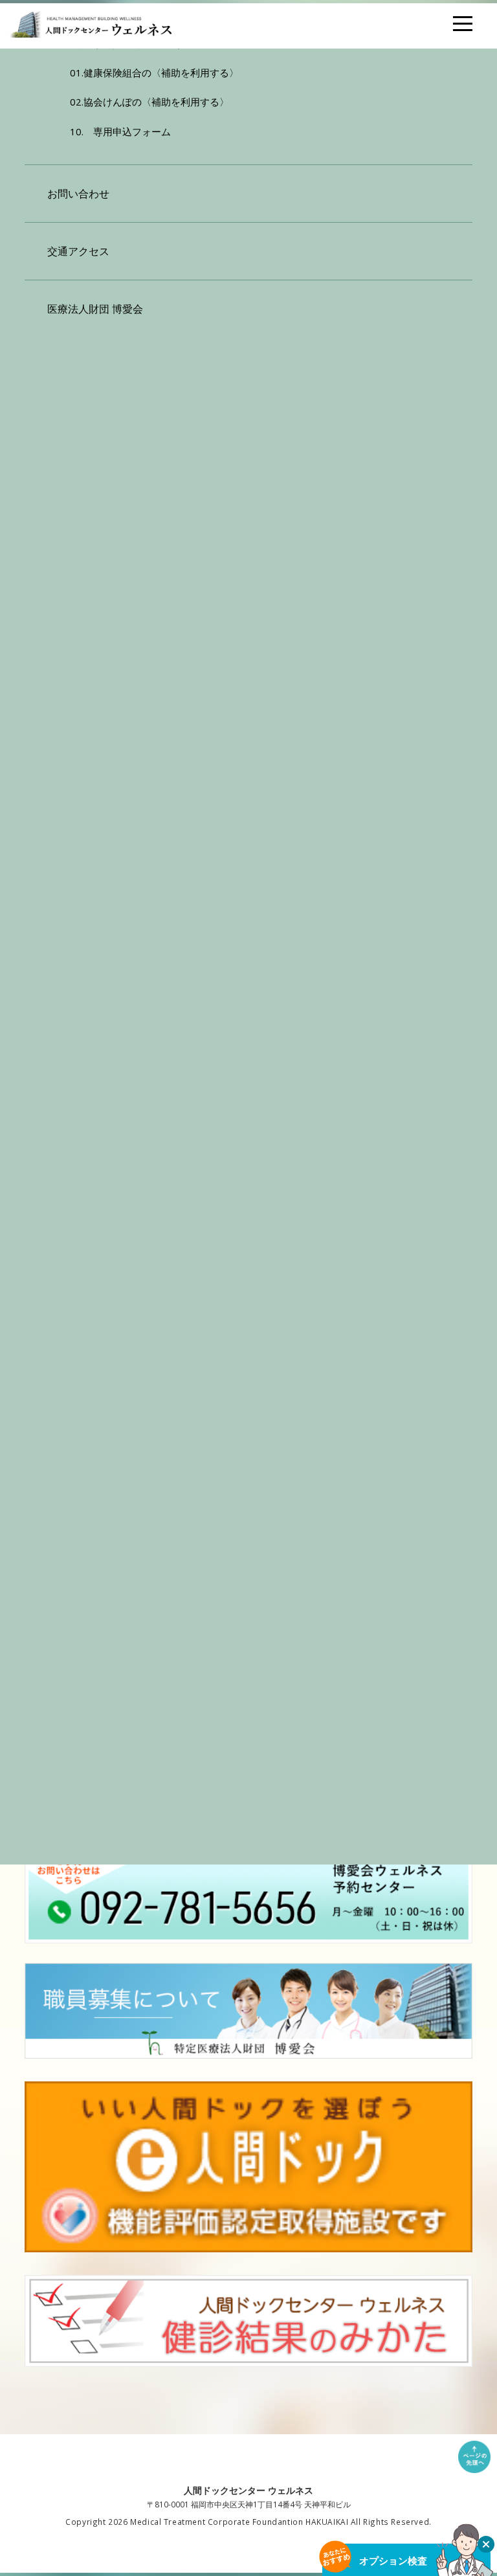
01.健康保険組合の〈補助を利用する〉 (154, 73)
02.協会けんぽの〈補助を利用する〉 (149, 102)
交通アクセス (78, 251)
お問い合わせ (78, 194)
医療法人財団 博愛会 (95, 309)
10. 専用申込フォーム (120, 131)
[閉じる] (486, 2544)
